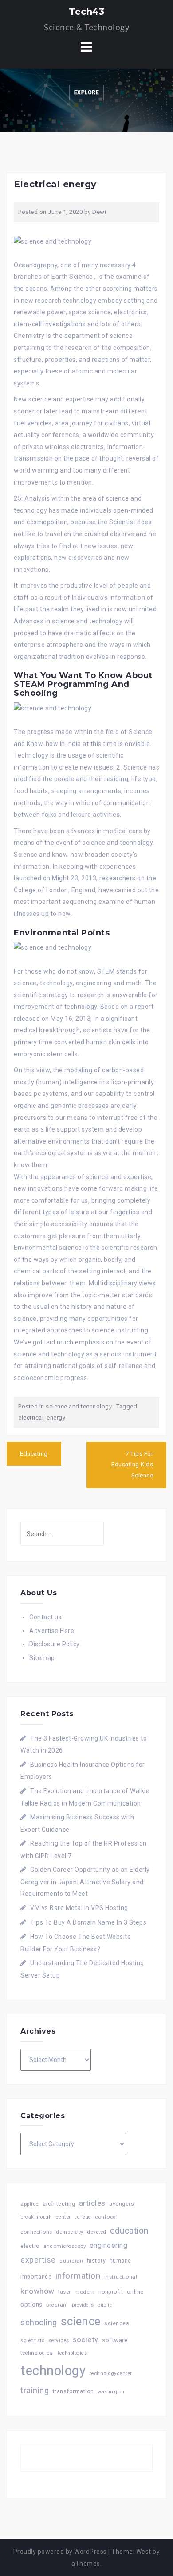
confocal (106, 2217)
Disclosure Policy (55, 1644)
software (115, 2340)
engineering (109, 2245)
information (78, 2276)
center (63, 2217)
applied (30, 2204)
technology (53, 2371)
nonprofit (111, 2292)
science (81, 2321)
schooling (39, 2323)
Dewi (99, 212)
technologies (72, 2353)
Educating (34, 1454)
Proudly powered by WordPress (60, 2552)
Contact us (45, 1617)
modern (85, 2292)
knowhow (37, 2291)
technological (37, 2353)
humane (120, 2261)
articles (92, 2203)
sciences (117, 2323)
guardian (71, 2261)
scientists (32, 2341)
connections (36, 2232)
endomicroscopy (65, 2246)
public (105, 2305)
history (96, 2261)
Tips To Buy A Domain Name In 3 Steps (88, 1922)
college (83, 2217)
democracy (70, 2232)
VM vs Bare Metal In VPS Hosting (79, 1908)
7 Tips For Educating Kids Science (132, 1465)
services (59, 2340)
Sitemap (42, 1658)
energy (56, 1418)
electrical (31, 1418)
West (144, 2552)
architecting (59, 2204)
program (57, 2305)
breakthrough (36, 2217)
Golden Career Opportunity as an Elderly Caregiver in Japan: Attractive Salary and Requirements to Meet (85, 1882)
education (129, 2231)
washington (111, 2392)
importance (36, 2277)
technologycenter (111, 2373)
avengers (122, 2204)
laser (65, 2292)
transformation (73, 2391)
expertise (38, 2260)
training (35, 2390)
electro (30, 2246)
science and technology (79, 1406)
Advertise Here (52, 1631)
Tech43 (86, 12)
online (135, 2292)
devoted (97, 2232)
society (86, 2339)
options (31, 2305)
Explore (87, 92)
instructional (121, 2277)
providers (83, 2305)
